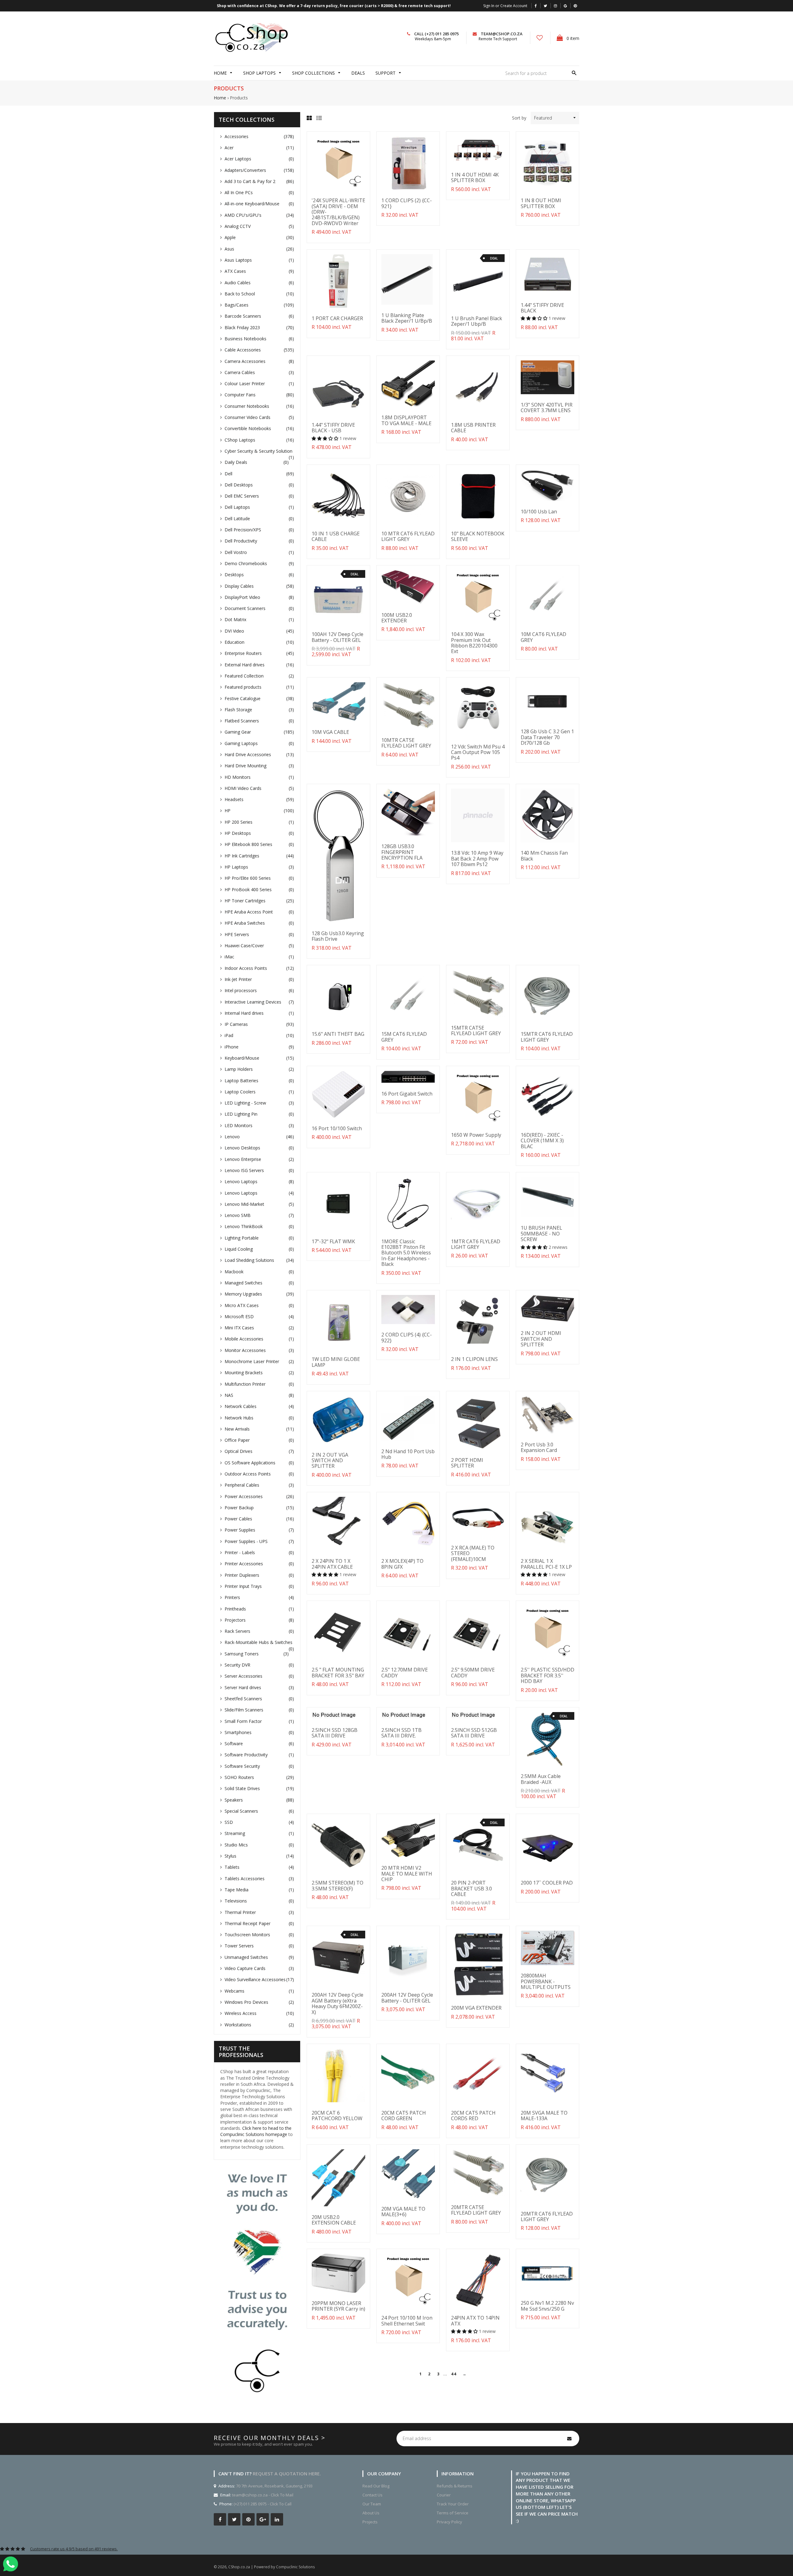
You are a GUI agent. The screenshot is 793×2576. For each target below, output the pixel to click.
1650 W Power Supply (476, 1135)
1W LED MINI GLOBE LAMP (336, 1362)
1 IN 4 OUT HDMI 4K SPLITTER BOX (475, 177)
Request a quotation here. (287, 2474)
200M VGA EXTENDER (476, 2008)
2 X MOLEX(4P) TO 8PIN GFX (402, 1564)
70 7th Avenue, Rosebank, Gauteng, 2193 (274, 2486)
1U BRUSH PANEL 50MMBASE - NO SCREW (541, 1234)
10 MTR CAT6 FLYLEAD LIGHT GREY (408, 536)
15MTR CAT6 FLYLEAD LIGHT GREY (547, 1037)
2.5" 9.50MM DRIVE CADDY (473, 1672)
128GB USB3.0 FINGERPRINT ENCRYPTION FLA (402, 852)
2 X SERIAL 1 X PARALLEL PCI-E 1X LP (546, 1564)
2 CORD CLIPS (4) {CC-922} (407, 1337)
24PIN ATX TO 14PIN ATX (475, 2321)
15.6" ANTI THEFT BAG (338, 1034)
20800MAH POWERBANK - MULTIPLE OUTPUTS (546, 1981)
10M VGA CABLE (330, 732)
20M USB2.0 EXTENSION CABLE (334, 2220)
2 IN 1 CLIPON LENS (474, 1359)
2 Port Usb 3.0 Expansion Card (539, 1447)
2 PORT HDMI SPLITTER (467, 1463)
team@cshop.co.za (502, 34)
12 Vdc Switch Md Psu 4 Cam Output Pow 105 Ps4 (478, 752)
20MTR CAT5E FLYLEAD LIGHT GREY (476, 2210)
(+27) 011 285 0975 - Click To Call (263, 2504)
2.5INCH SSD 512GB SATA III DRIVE (474, 1733)
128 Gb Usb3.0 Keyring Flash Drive (338, 936)
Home (220, 98)
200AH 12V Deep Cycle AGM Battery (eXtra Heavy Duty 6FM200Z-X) (337, 2003)
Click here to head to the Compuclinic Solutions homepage (256, 2131)
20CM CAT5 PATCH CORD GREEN (404, 2116)
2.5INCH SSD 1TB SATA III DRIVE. (401, 1733)
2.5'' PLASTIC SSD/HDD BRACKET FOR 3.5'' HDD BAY (548, 1675)
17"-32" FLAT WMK (333, 1241)
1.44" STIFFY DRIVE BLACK (542, 308)
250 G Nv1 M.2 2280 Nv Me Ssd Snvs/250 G (547, 2306)
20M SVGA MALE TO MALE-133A (544, 2116)
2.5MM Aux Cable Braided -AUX (541, 1779)
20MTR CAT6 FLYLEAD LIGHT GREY (547, 2216)
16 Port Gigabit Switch (407, 1094)
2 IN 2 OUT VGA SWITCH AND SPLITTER (330, 1460)
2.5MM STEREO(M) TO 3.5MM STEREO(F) (337, 1885)
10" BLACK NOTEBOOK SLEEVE (478, 536)
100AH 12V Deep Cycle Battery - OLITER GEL (337, 637)
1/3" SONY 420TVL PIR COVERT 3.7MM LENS (547, 408)
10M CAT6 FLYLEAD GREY (543, 637)
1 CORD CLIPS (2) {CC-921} (407, 203)
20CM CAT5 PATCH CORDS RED (473, 2116)
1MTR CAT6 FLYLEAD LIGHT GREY (476, 1244)
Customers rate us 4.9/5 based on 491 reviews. (74, 2549)
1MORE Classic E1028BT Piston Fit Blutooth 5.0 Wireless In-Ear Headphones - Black (406, 1253)
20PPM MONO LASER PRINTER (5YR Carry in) (338, 2306)
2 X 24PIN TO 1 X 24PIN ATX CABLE (332, 1564)
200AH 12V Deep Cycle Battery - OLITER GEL (407, 1998)
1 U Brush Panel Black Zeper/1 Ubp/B (477, 321)
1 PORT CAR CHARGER (337, 318)
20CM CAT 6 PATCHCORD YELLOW (337, 2116)
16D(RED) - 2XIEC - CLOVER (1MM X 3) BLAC (542, 1141)
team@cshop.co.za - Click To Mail (263, 2495)
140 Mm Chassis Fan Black (544, 856)
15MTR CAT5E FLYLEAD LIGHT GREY (476, 1031)
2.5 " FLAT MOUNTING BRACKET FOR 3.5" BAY (338, 1672)
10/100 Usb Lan (539, 512)
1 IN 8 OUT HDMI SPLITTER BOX (541, 203)
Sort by (519, 118)
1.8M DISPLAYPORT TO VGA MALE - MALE (406, 420)
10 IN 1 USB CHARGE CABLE (336, 536)
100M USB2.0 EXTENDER (397, 618)
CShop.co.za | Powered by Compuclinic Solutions (272, 2567)
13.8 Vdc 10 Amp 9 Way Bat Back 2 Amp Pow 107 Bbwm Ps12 (477, 859)
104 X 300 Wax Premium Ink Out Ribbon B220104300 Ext (474, 643)
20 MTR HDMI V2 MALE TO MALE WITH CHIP (407, 1874)
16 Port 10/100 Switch (337, 1128)
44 (453, 2374)
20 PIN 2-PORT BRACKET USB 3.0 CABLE (471, 1888)
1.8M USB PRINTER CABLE (473, 428)
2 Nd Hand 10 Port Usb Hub (408, 1454)
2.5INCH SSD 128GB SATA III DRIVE (335, 1733)
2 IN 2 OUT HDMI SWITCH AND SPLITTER (541, 1339)
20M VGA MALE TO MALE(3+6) (403, 2212)
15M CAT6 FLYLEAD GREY (404, 1037)
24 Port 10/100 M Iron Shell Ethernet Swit (407, 2321)
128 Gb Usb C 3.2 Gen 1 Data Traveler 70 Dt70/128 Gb (547, 737)
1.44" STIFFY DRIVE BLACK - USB (333, 428)
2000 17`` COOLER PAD (547, 1883)
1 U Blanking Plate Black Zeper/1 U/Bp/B (407, 318)
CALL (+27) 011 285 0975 (436, 34)
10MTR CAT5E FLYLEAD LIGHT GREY (406, 743)
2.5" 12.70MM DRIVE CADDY (405, 1672)
